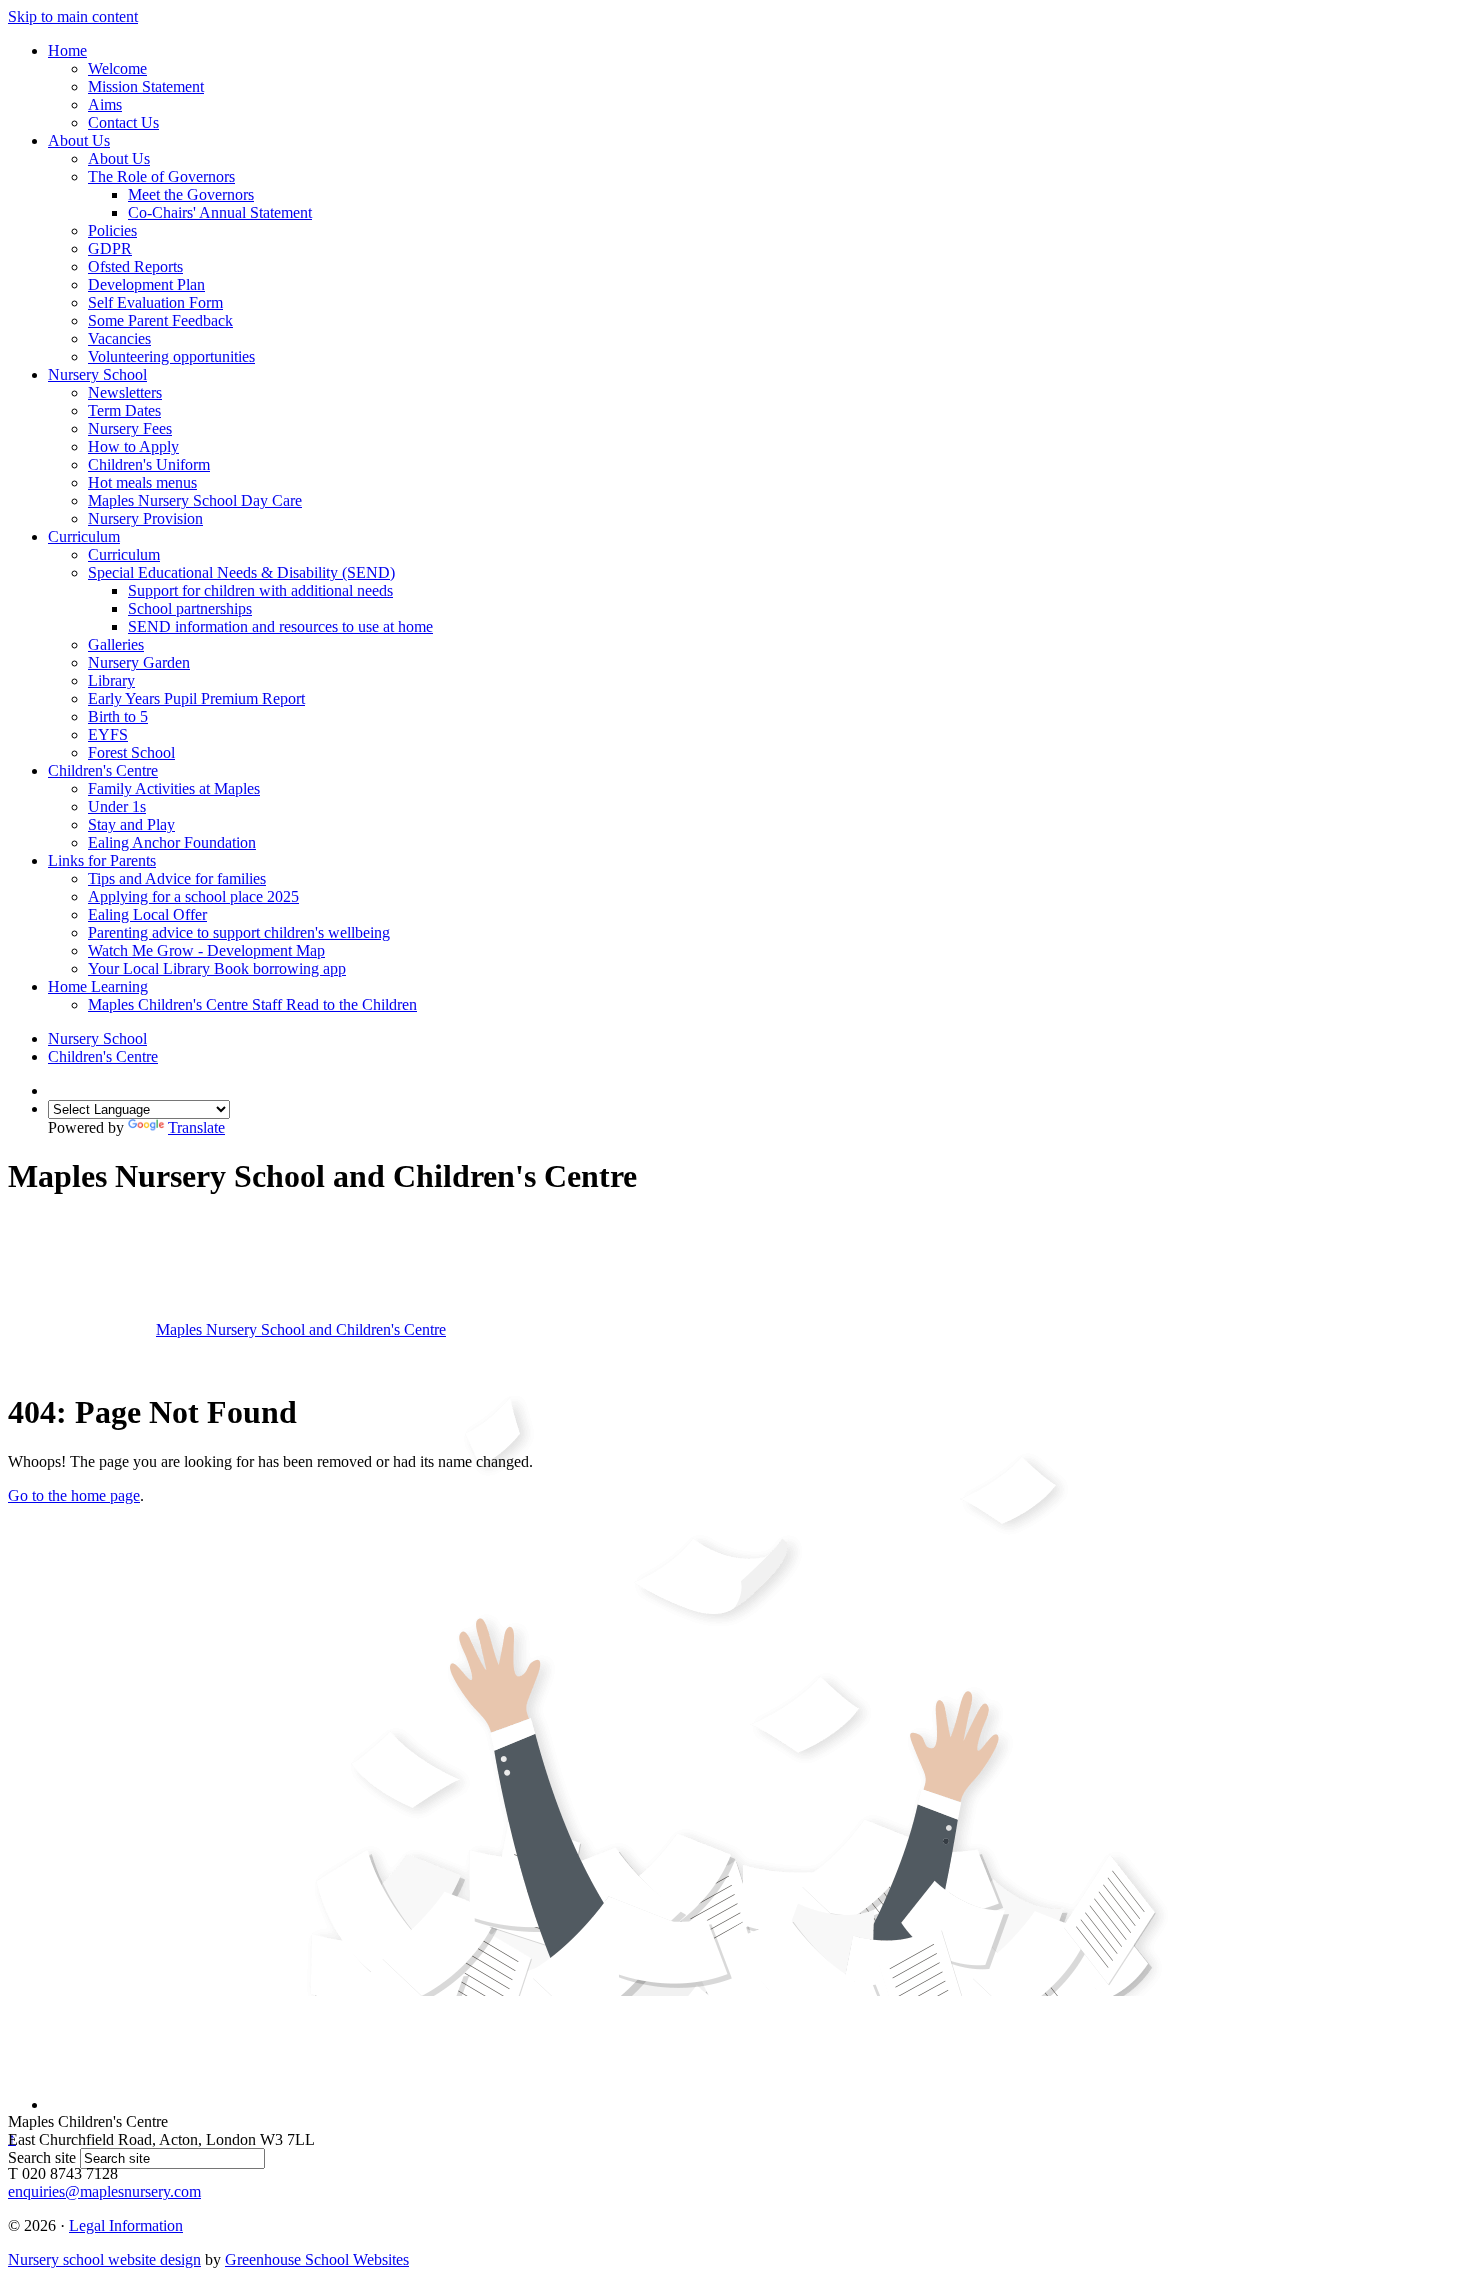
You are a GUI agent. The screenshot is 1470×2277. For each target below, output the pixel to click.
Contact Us (123, 122)
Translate (196, 1127)
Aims (105, 104)
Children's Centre (103, 770)
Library (111, 680)
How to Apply (133, 446)
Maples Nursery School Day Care (195, 500)
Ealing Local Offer (147, 914)
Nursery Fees (130, 428)
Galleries (116, 644)
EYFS (108, 734)
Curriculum (84, 536)
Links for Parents (102, 860)
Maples (301, 1329)
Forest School (131, 752)
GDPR (110, 248)
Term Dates (124, 410)
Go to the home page (74, 1495)
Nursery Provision (145, 518)
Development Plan (146, 284)
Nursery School (97, 374)
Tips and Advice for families (177, 878)
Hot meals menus (142, 482)
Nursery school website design (104, 2259)
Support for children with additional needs (260, 590)
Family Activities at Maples (174, 788)
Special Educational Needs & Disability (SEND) (241, 572)
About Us (79, 140)
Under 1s (117, 806)
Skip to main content (73, 16)
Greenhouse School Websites (317, 2259)
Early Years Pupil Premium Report (196, 698)
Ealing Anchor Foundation (172, 842)
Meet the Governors (191, 194)
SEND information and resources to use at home (280, 626)
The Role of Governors (161, 176)
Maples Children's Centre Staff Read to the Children (252, 1004)
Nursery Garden (139, 662)
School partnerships (190, 608)
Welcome (117, 68)
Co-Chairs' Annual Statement (220, 212)
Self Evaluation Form (155, 302)
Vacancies (119, 338)
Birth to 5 (118, 716)
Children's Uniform (149, 464)
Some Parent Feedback (160, 320)
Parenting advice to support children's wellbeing (239, 932)
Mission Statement (146, 86)
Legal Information (126, 2225)
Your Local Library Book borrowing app (217, 968)
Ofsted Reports (135, 266)
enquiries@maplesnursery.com (104, 2191)
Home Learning (98, 986)
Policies (112, 230)
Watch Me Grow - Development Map (206, 950)
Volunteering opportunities (171, 356)
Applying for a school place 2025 (193, 896)
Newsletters (125, 392)
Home (67, 50)
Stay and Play (131, 824)
